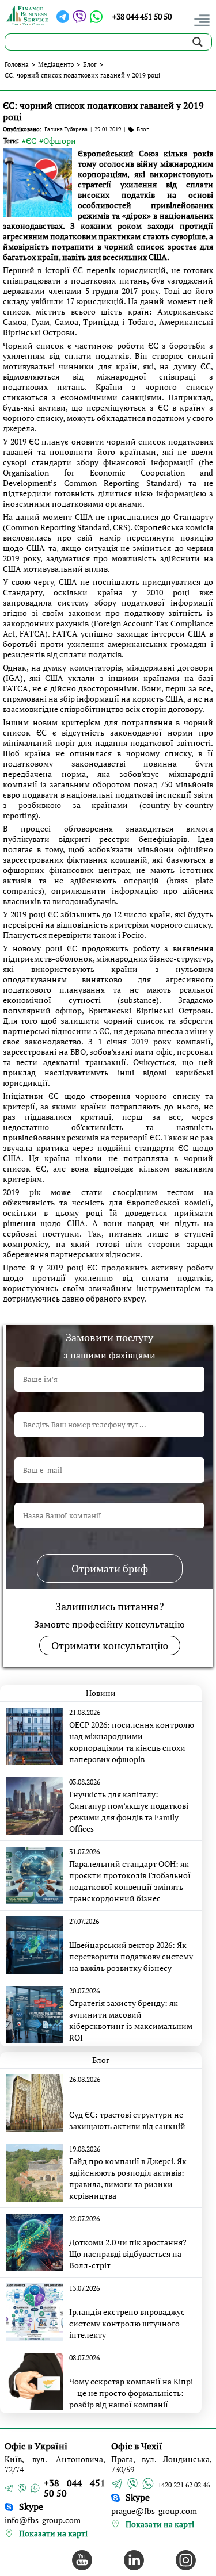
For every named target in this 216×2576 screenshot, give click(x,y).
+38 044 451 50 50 (142, 16)
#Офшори (58, 141)
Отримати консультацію (110, 1645)
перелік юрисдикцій (126, 270)
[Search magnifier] (198, 42)
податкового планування (54, 990)
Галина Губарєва (66, 129)
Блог (90, 64)
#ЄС (29, 141)
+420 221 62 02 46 (184, 2485)
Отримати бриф (110, 1568)
